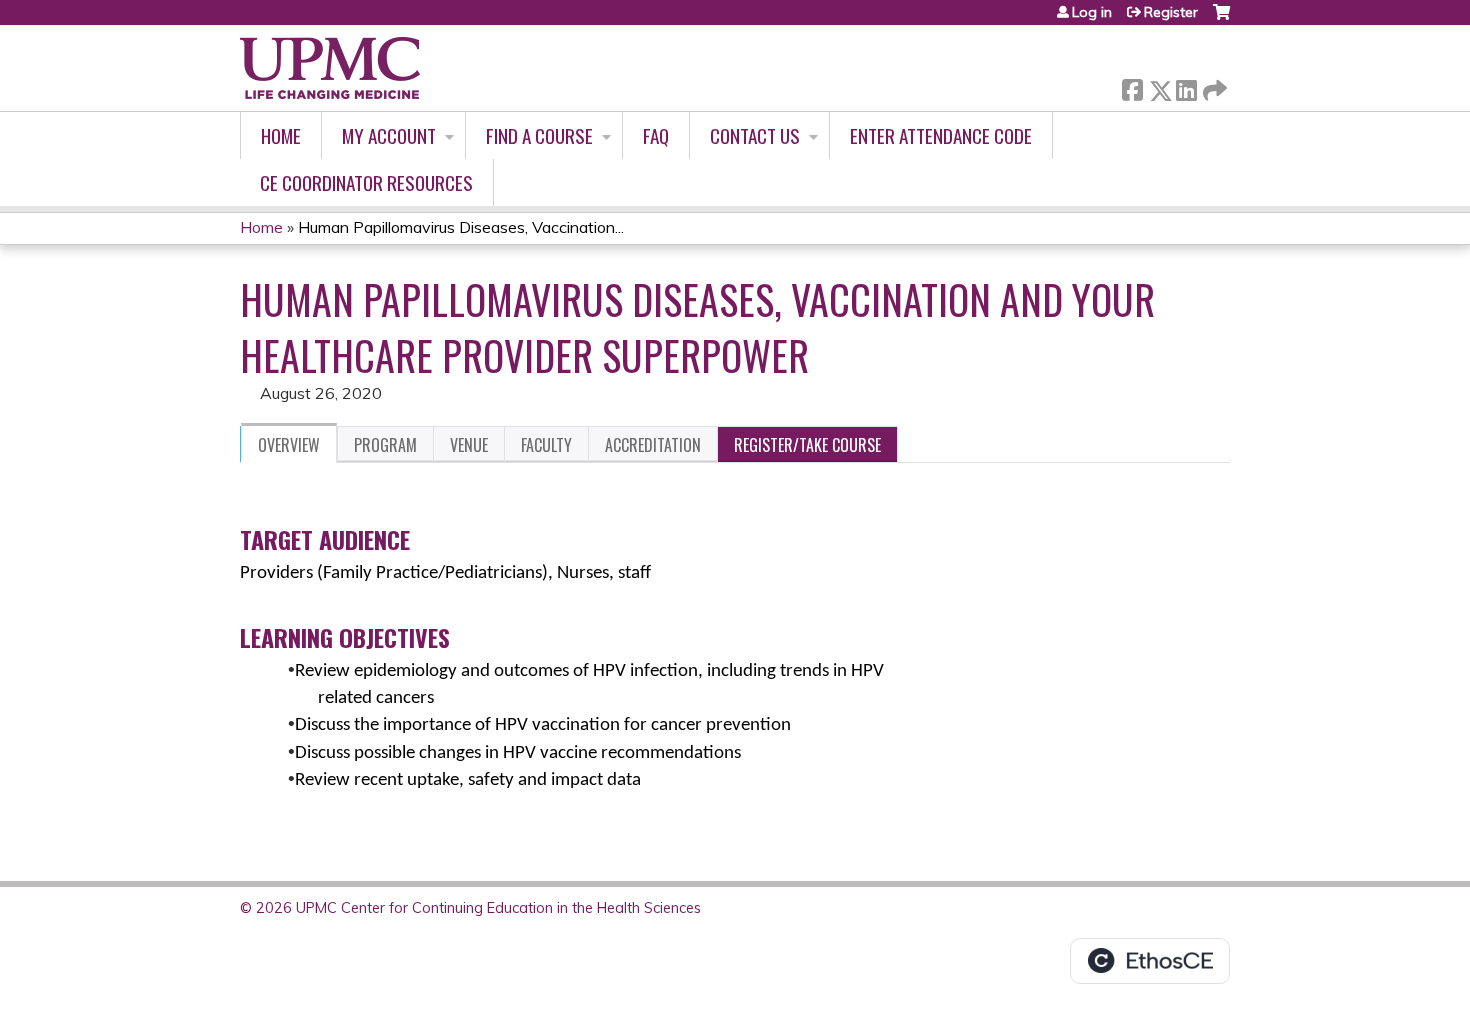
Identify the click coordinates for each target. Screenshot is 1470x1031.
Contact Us (755, 135)
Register (1171, 12)
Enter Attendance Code (941, 135)
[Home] (330, 68)
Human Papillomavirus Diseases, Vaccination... (461, 227)
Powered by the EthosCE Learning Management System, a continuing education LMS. (1150, 961)
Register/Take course (807, 445)
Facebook (1132, 86)
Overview (289, 445)
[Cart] (1221, 19)
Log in (1092, 12)
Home (281, 135)
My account (389, 135)
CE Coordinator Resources (366, 182)
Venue (469, 445)
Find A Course (539, 135)
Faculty (546, 445)
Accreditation (653, 445)
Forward (1213, 85)
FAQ (656, 135)
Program (385, 445)
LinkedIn (1186, 86)
